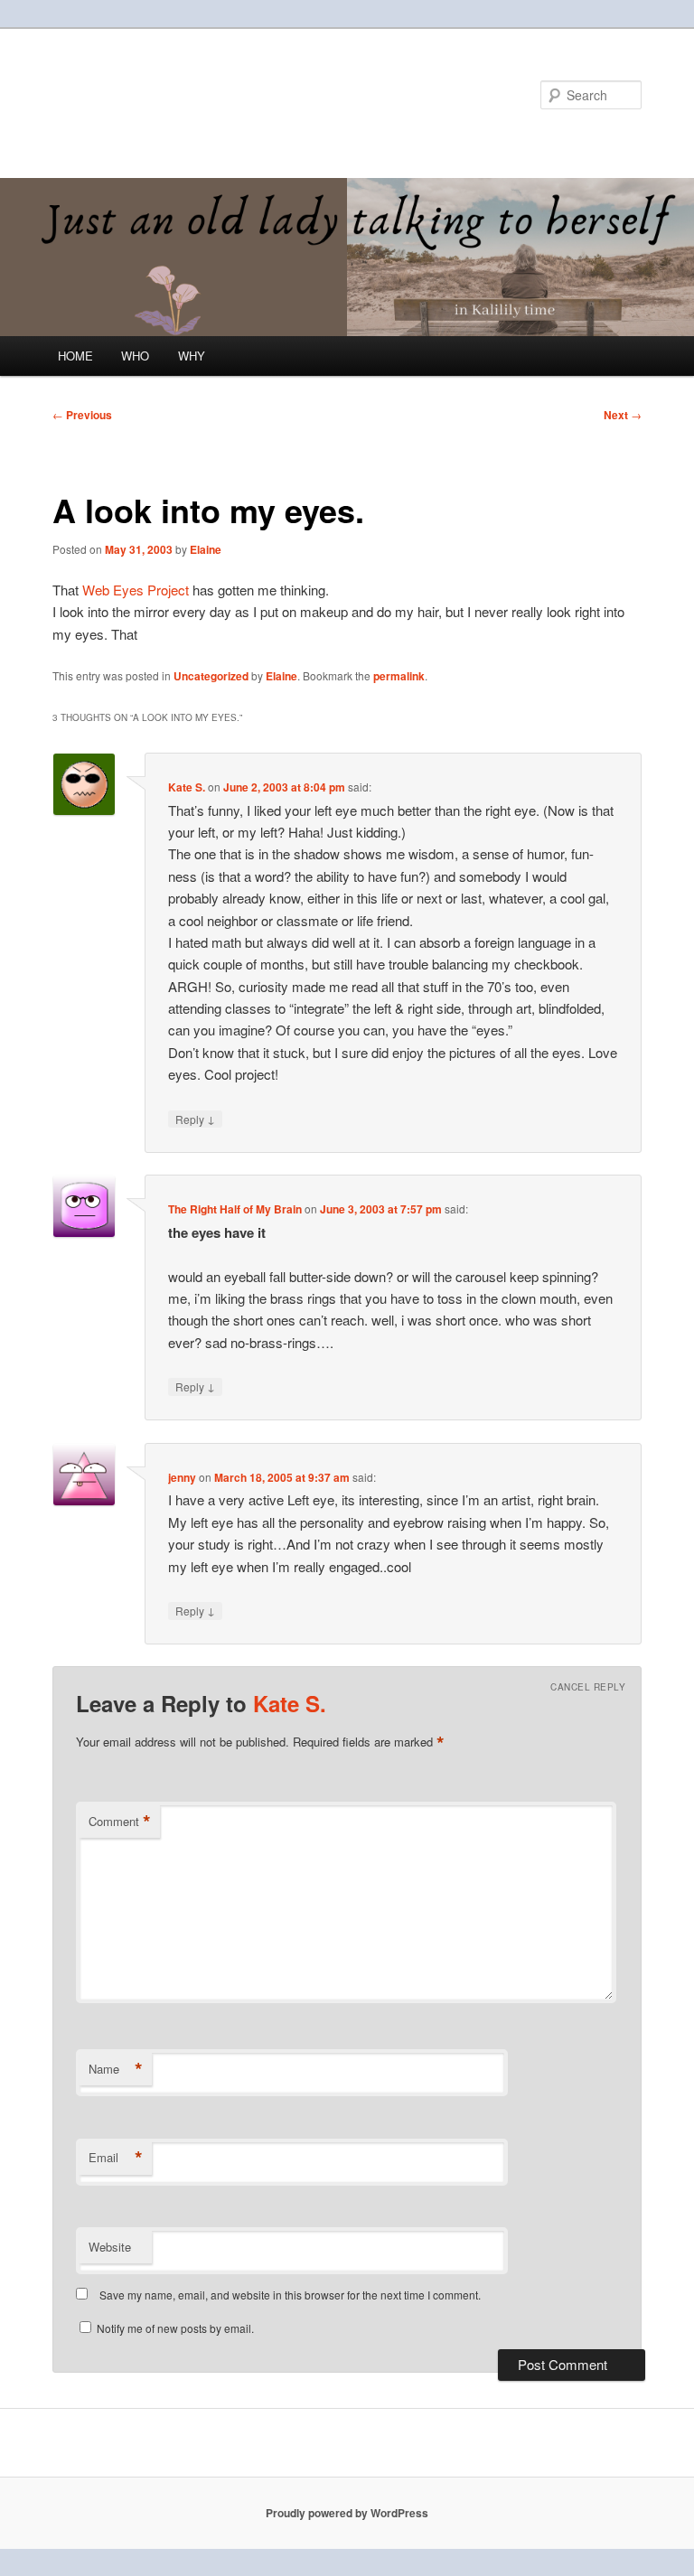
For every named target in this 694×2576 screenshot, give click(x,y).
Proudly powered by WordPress (347, 2513)
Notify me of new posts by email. (175, 2328)
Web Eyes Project (137, 590)
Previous (82, 415)
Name (116, 2069)
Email (116, 2158)
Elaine (206, 549)
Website (110, 2247)
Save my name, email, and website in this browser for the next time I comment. (290, 2295)
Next (623, 415)
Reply (195, 1119)
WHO (135, 356)
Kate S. (187, 787)
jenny (182, 1477)
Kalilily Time (131, 94)
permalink (399, 676)
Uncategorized (211, 676)
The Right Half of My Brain (235, 1209)
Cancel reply (588, 1687)
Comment (120, 1822)
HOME (75, 356)
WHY (192, 356)
